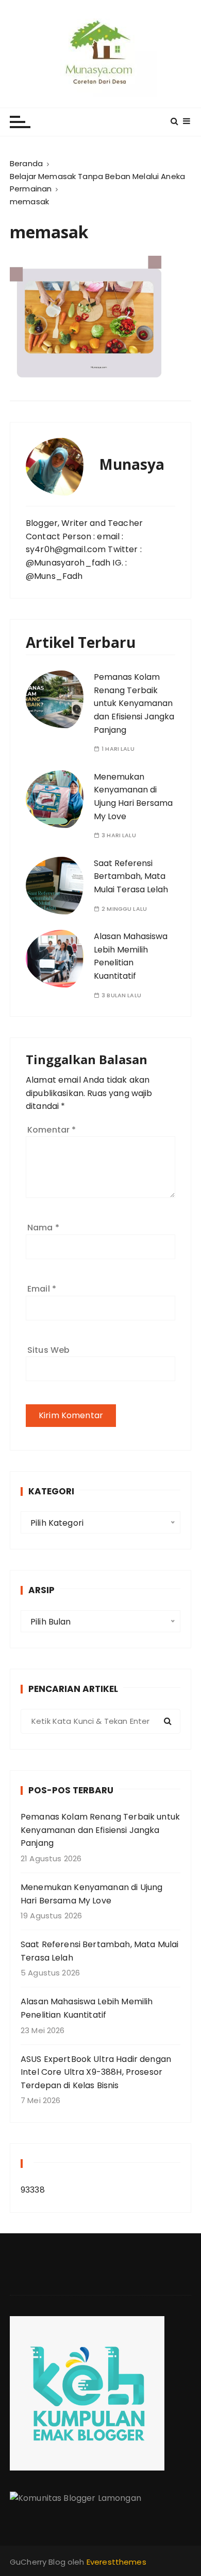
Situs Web (48, 1350)
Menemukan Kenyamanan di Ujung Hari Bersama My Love (91, 1894)
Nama (43, 1228)
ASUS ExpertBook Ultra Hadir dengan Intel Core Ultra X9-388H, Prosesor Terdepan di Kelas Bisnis (96, 2072)
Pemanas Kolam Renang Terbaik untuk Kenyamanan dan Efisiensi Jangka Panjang (134, 703)
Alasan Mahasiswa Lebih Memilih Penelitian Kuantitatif (131, 956)
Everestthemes (116, 2562)
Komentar (52, 1130)
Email (42, 1289)
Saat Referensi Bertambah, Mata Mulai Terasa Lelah (131, 876)
